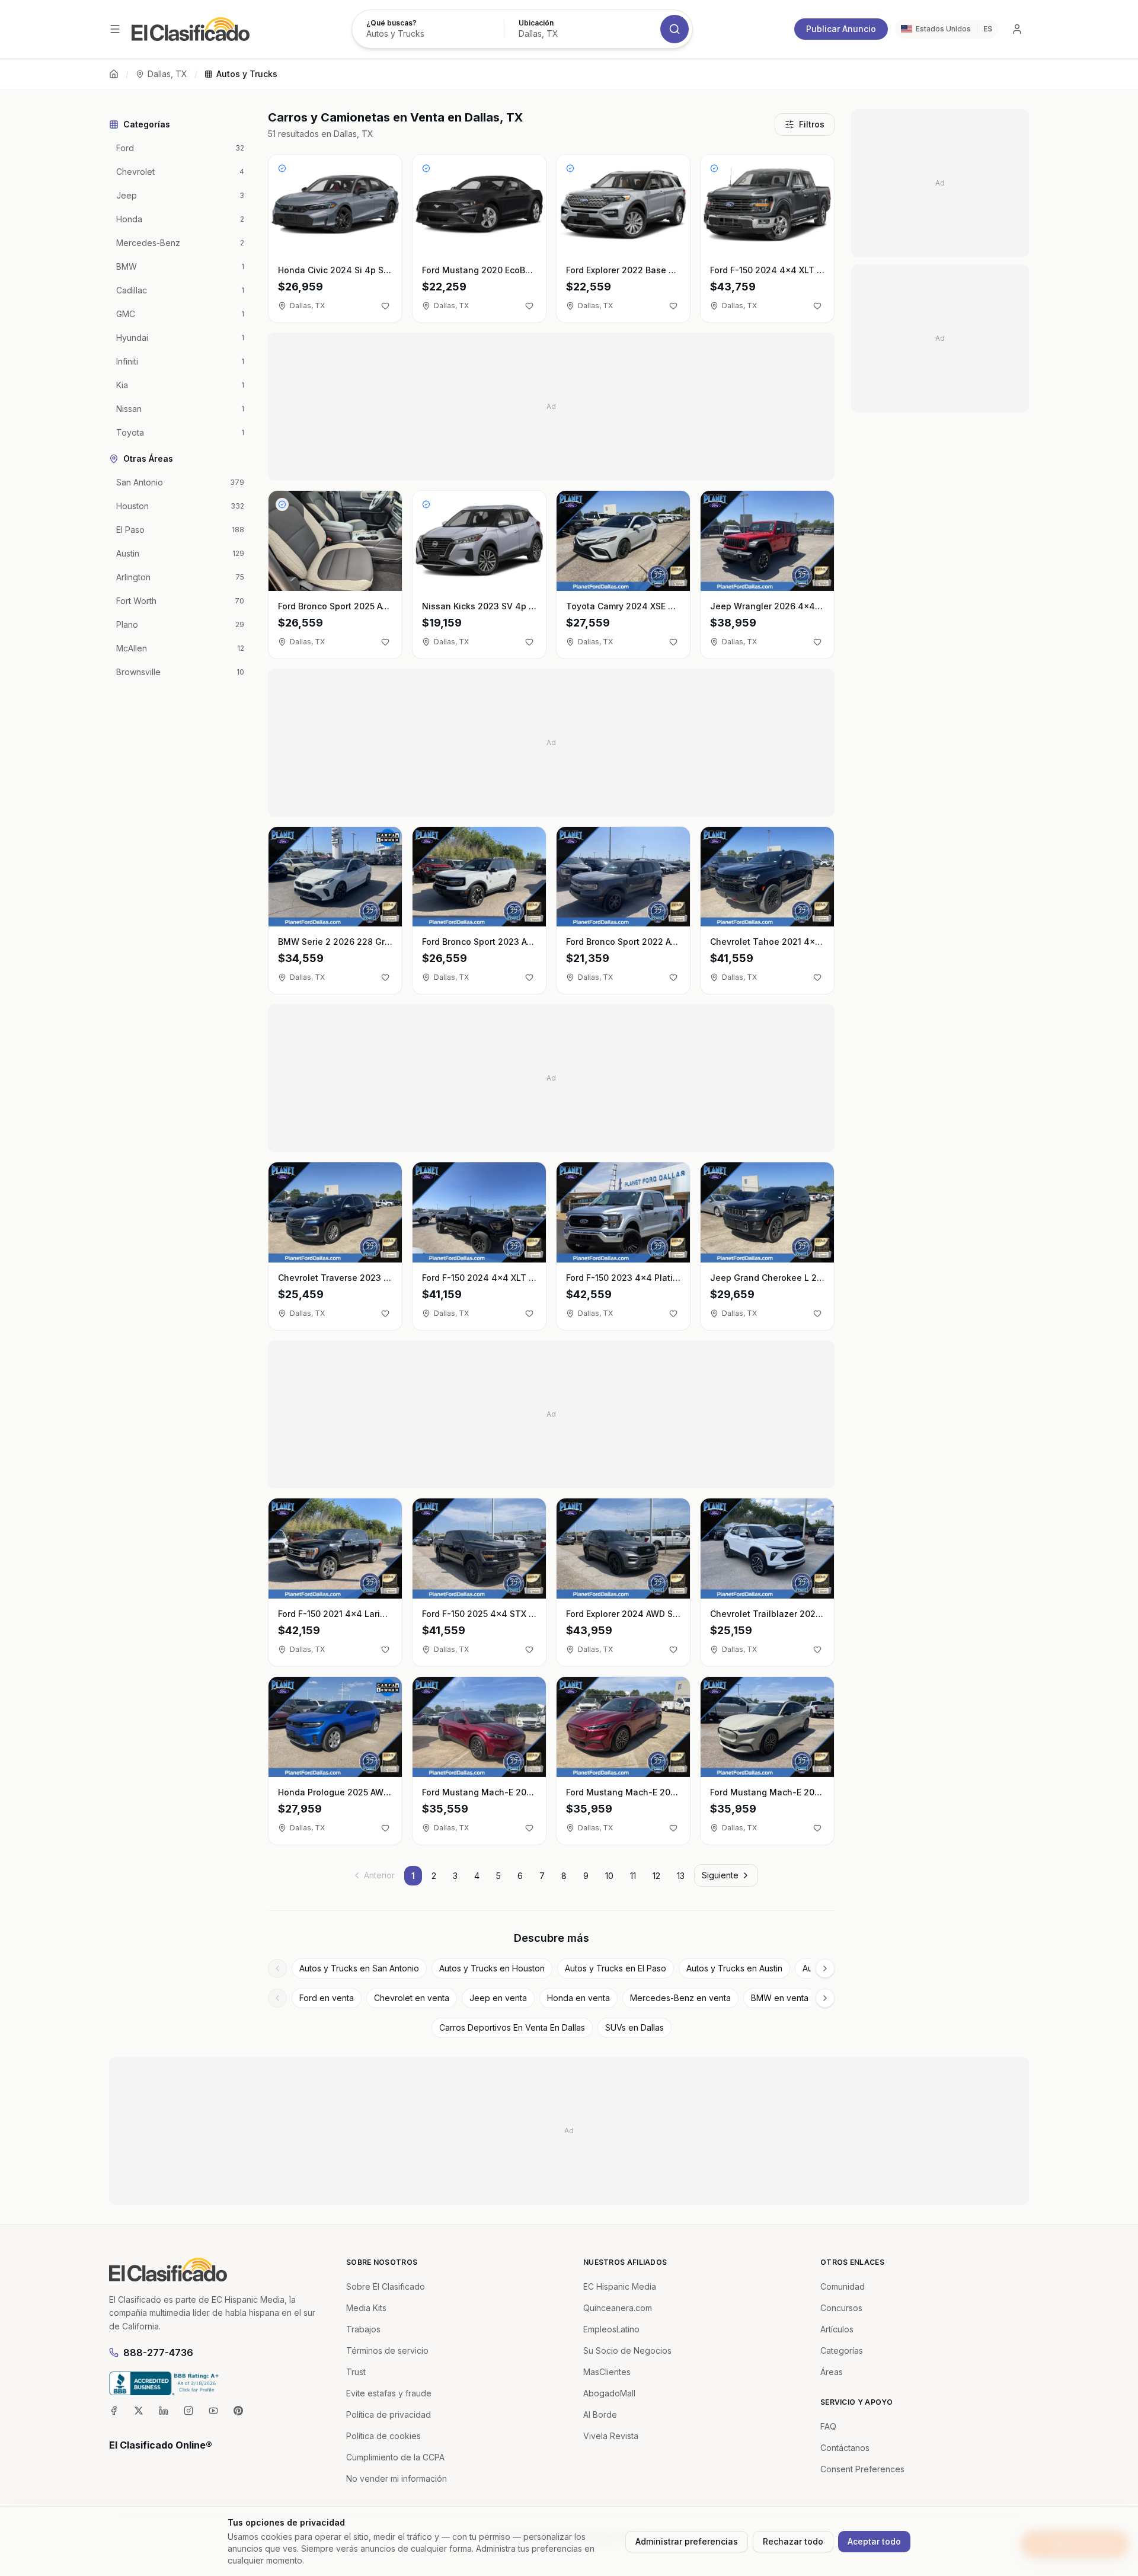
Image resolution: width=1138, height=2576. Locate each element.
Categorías (842, 2350)
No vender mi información (397, 2478)
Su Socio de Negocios (627, 2350)
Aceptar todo (874, 2541)
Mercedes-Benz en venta (680, 1998)
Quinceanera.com (618, 2308)
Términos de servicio (387, 2350)
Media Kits (366, 2308)
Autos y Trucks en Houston (492, 1968)
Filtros (812, 124)
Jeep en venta (498, 1998)
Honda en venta (578, 1998)
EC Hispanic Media (620, 2286)
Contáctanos (845, 2448)
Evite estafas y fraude (389, 2393)
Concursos (841, 2308)
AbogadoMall (609, 2393)
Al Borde (600, 2414)
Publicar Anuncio (841, 29)
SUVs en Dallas (634, 2027)
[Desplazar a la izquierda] (277, 1968)
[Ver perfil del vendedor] (282, 168)
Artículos (837, 2329)
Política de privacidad (389, 2414)
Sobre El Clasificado (386, 2286)
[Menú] (115, 29)
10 (609, 1876)
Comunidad (843, 2286)
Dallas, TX (167, 74)
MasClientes (607, 2372)
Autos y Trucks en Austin (734, 1968)
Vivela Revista (611, 2436)
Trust (356, 2372)
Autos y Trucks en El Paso (616, 1968)
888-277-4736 (158, 2353)
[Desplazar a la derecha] (825, 1968)
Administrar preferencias (687, 2541)
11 (633, 1876)
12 (656, 1876)
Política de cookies (383, 2436)
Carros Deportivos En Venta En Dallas (512, 2027)
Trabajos (363, 2329)
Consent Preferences (862, 2469)
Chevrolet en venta (412, 1998)
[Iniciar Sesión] (1017, 29)
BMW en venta (780, 1998)
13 (681, 1876)
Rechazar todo (793, 2541)
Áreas (832, 2372)
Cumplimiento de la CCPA (395, 2457)
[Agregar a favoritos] (385, 306)
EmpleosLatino (611, 2329)
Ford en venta (327, 1998)
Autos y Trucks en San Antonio (359, 1968)
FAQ (828, 2426)
